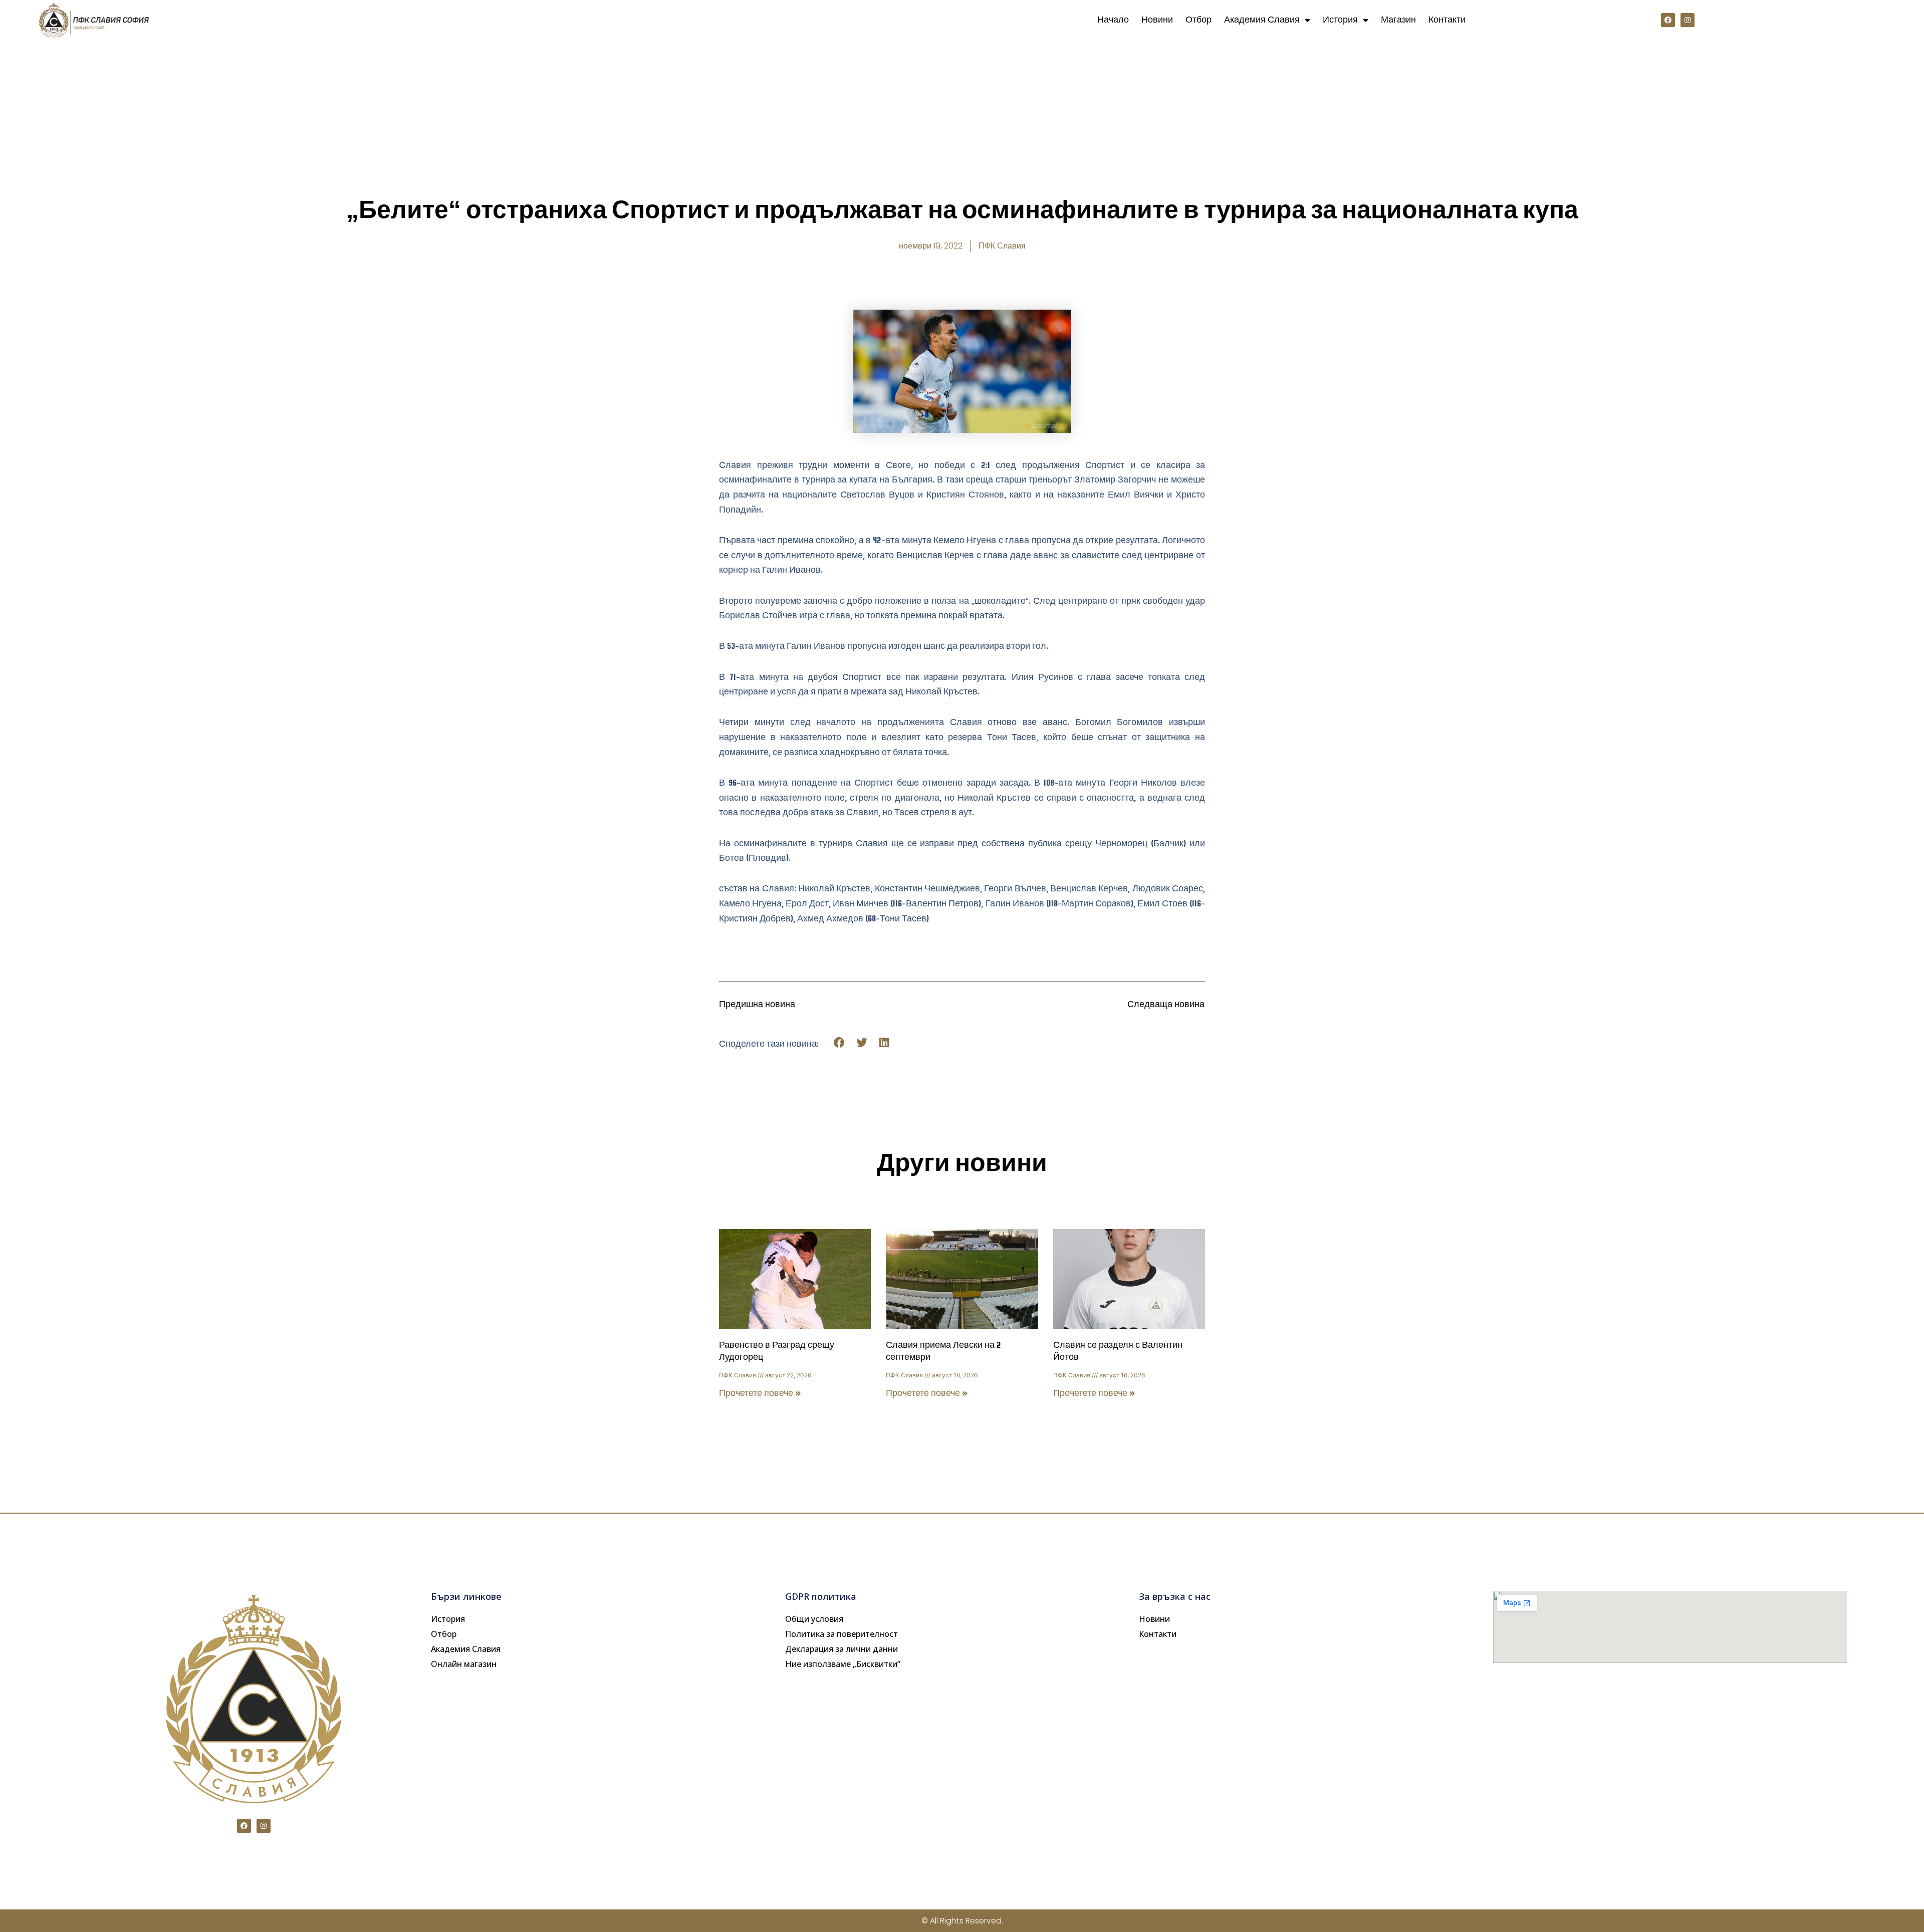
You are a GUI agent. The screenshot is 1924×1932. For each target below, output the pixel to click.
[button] (839, 1043)
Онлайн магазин (464, 1664)
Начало (1113, 20)
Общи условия (814, 1619)
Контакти (1447, 20)
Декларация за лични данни (841, 1649)
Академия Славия (1262, 20)
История (1340, 20)
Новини (1157, 20)
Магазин (1398, 20)
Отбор (1198, 20)
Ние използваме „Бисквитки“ (843, 1664)
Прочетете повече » (760, 1393)
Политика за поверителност (841, 1634)
